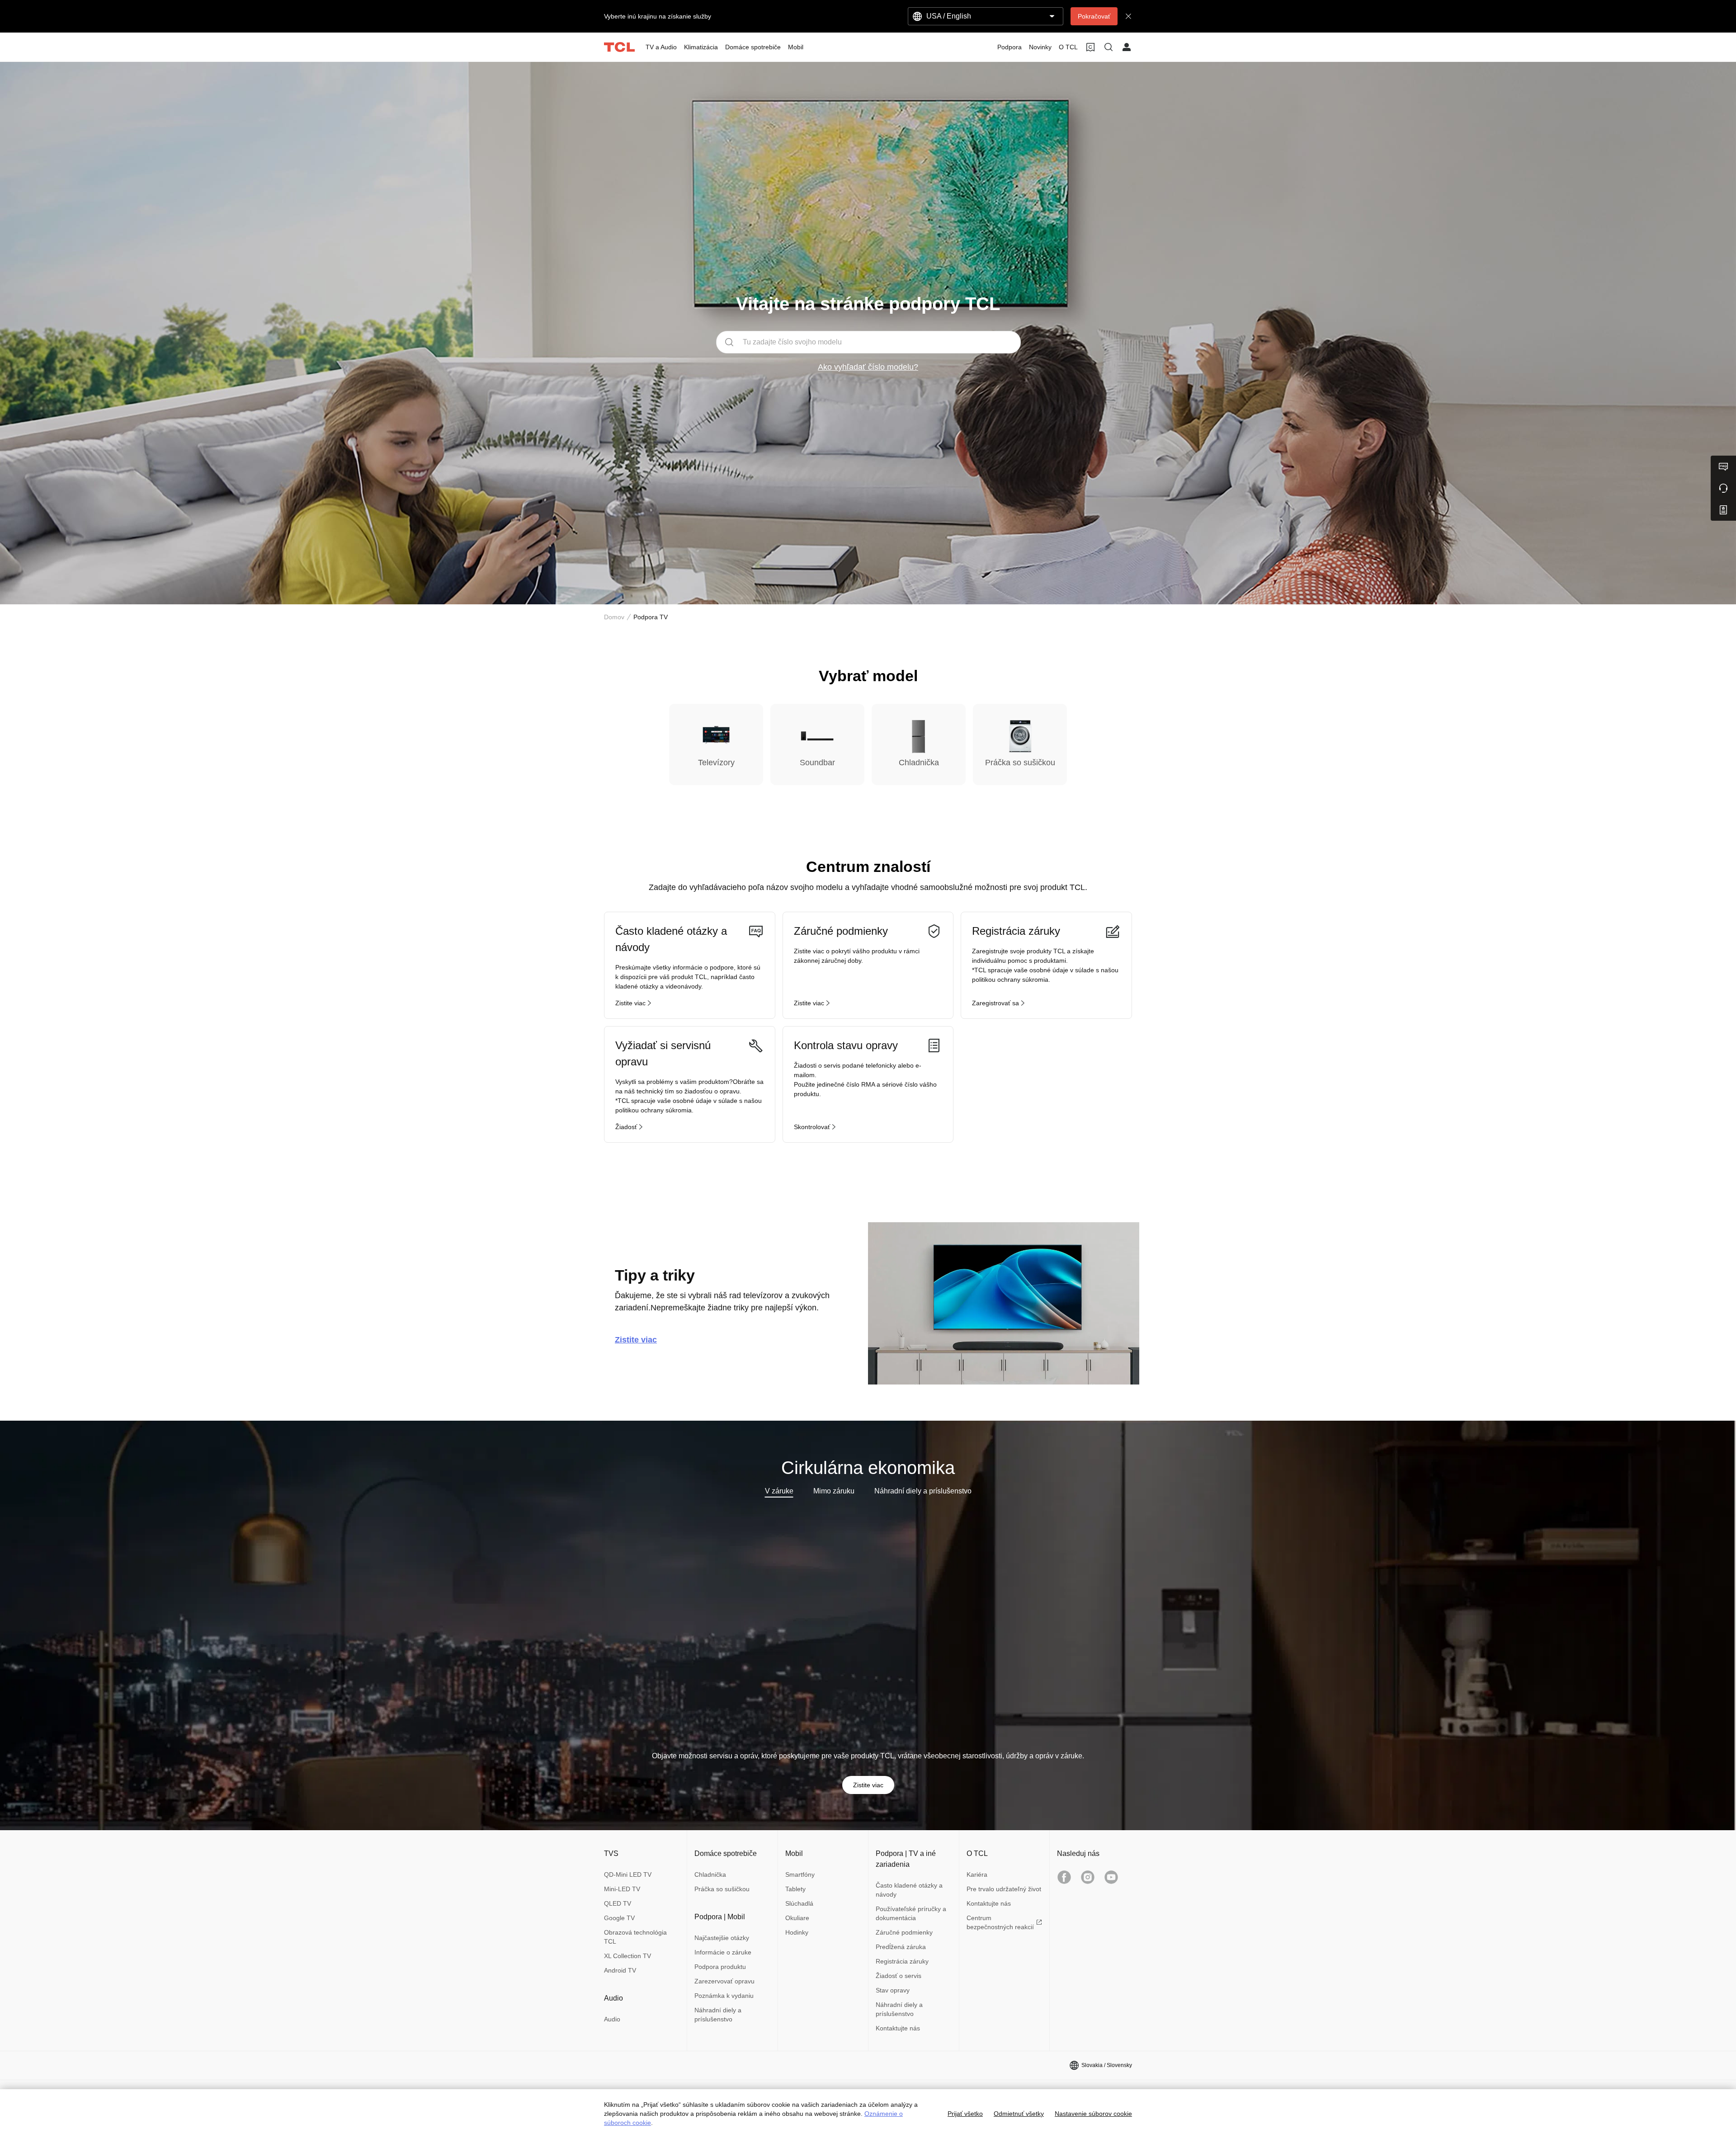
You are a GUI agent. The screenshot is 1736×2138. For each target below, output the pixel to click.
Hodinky (797, 1932)
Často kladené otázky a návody (909, 1890)
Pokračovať (1094, 16)
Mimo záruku (834, 1491)
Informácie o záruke (723, 1952)
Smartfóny (800, 1874)
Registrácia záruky (902, 1961)
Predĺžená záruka (901, 1947)
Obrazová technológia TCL (635, 1937)
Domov (614, 617)
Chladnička (710, 1874)
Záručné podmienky (904, 1932)
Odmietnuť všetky (1019, 2114)
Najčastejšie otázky (722, 1938)
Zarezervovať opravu (724, 1981)
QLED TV (618, 1903)
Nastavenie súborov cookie (1093, 2114)
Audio (612, 2019)
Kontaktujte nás (898, 2028)
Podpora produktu (720, 1967)
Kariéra (977, 1874)
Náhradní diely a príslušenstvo (923, 1491)
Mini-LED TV (622, 1889)
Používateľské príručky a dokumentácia (911, 1913)
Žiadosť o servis (899, 1976)
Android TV (620, 1970)
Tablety (795, 1889)
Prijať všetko (965, 2114)
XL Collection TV (627, 1956)
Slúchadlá (799, 1903)
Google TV (619, 1918)
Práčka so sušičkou (722, 1889)
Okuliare (797, 1918)
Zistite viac (868, 1785)
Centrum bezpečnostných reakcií (1000, 1922)
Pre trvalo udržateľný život (1004, 1889)
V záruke (779, 1491)
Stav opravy (893, 1990)
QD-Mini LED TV (628, 1874)
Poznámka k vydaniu (724, 1996)
